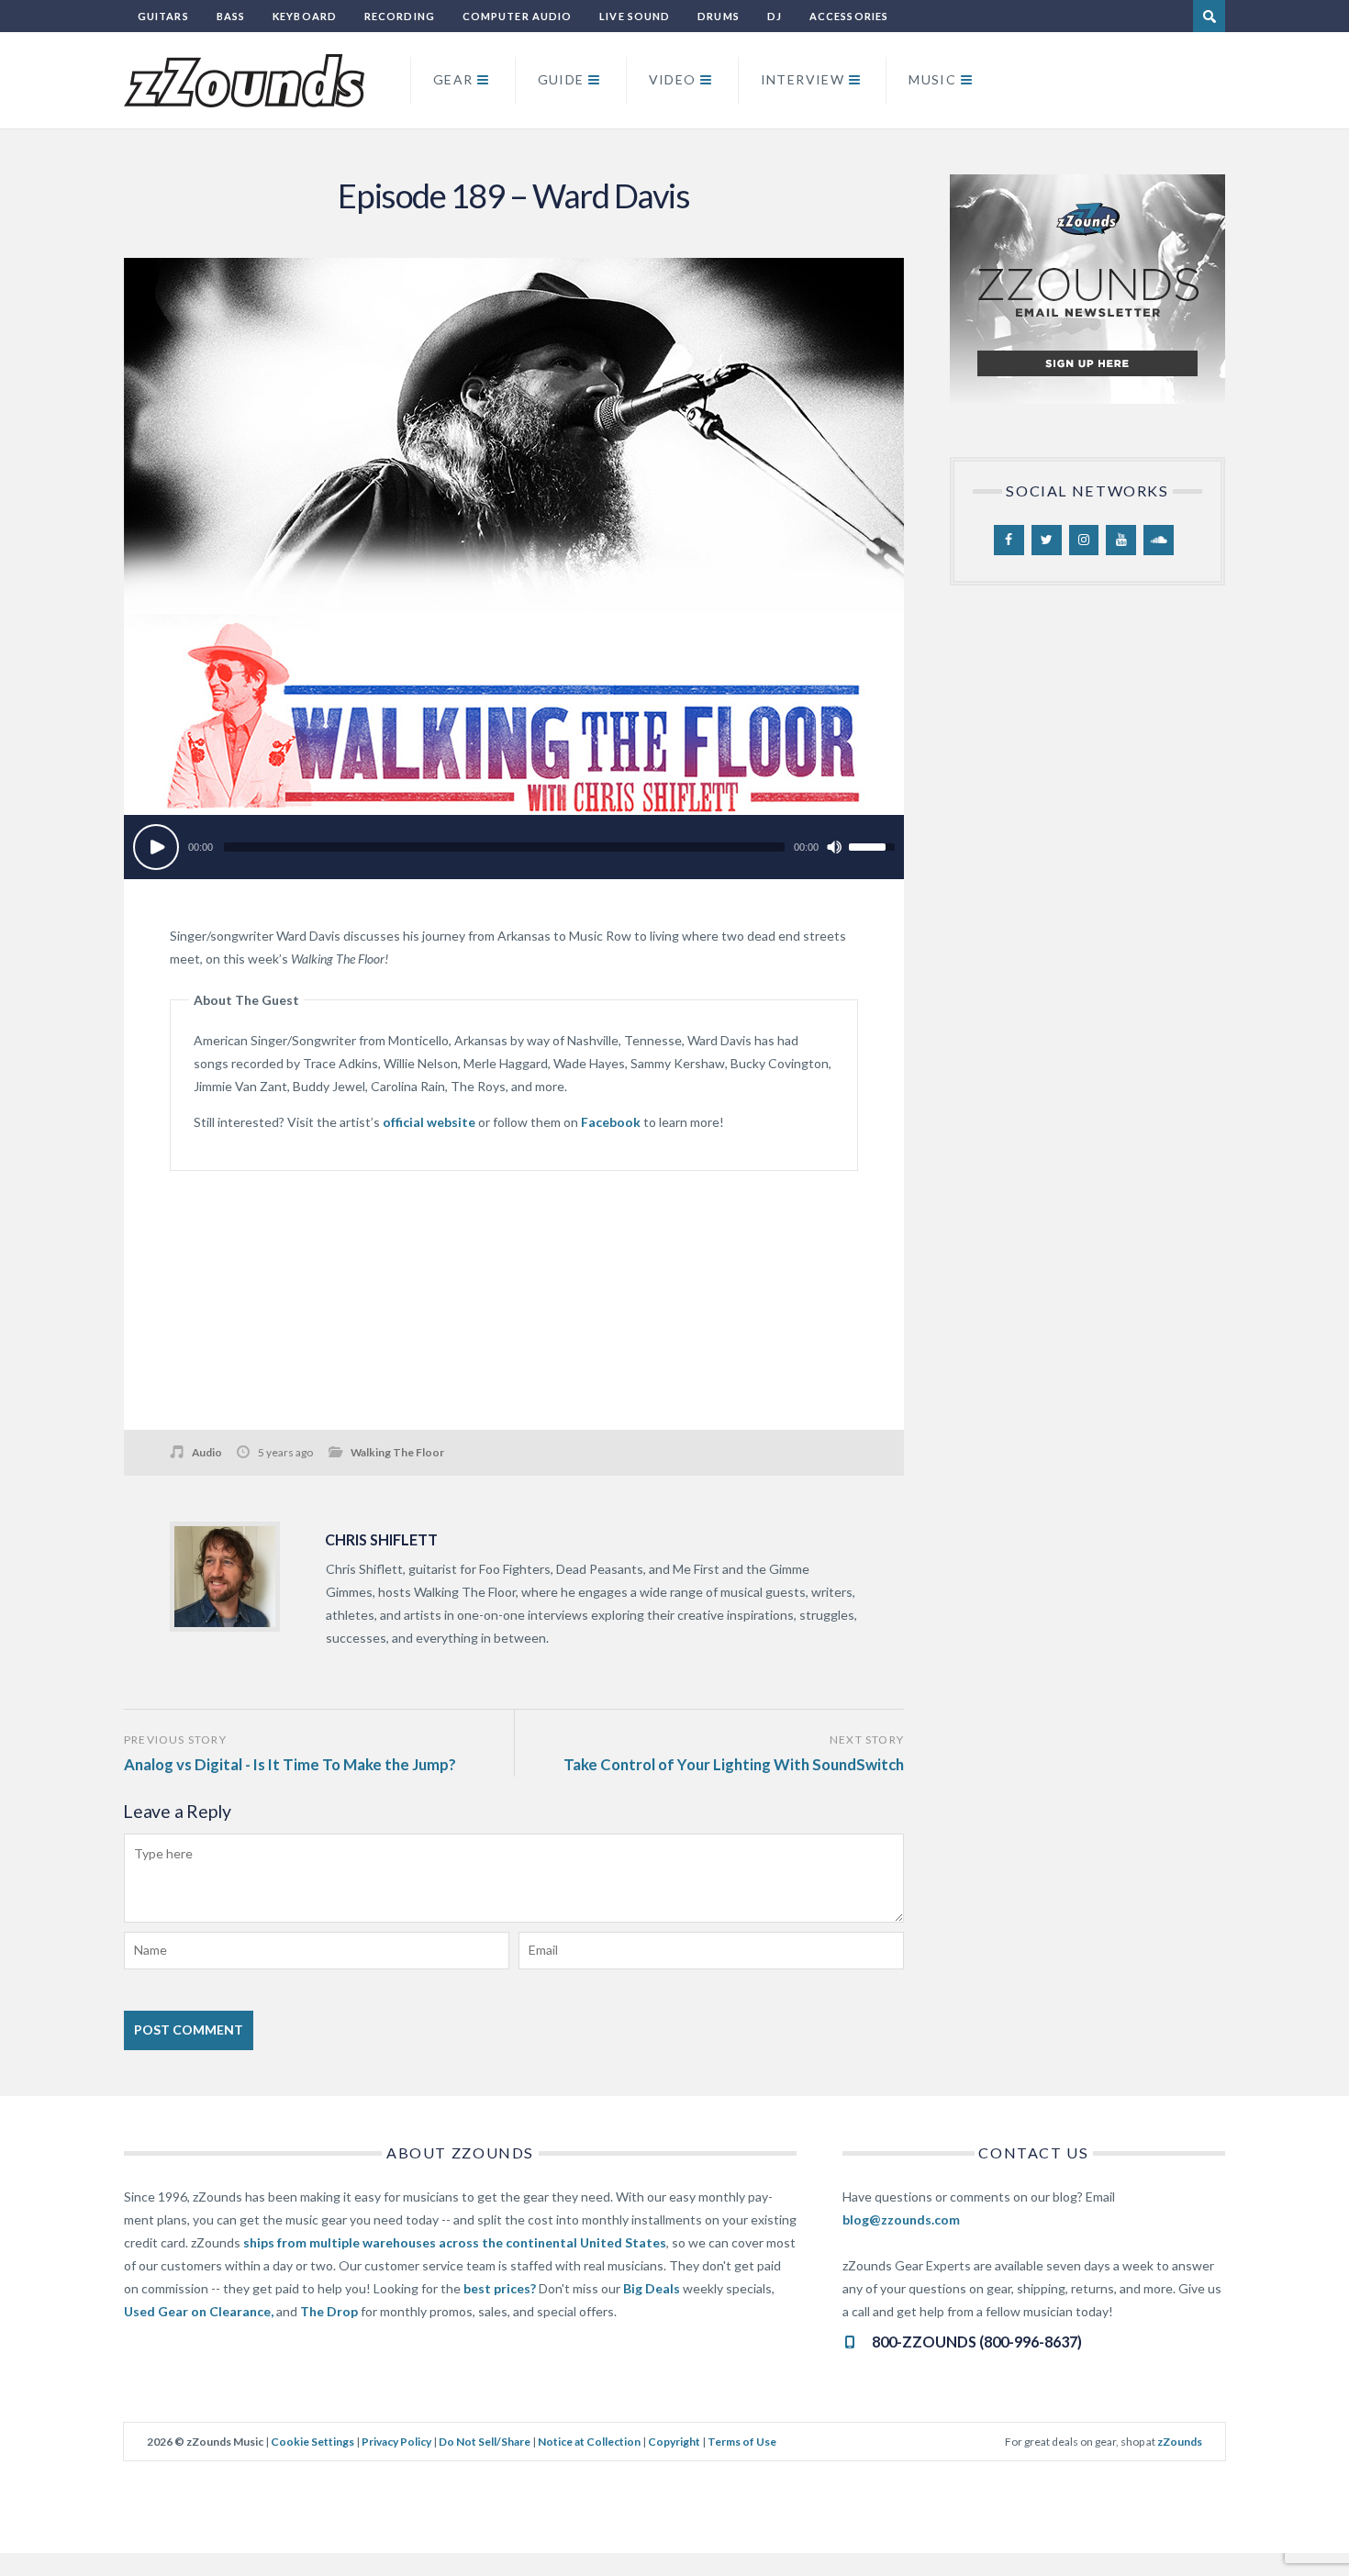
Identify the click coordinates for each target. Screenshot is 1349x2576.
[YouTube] (1121, 541)
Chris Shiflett (381, 1539)
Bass (231, 16)
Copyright (674, 2442)
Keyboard (305, 16)
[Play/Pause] (156, 847)
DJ (775, 16)
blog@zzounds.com (901, 2219)
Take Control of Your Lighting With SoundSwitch (734, 1764)
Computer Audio (517, 16)
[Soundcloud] (1159, 541)
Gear (453, 79)
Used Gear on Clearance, (199, 2311)
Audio (207, 1452)
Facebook (611, 1122)
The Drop (329, 2311)
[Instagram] (1084, 541)
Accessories (849, 16)
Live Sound (635, 16)
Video (673, 79)
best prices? (500, 2288)
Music (932, 79)
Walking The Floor (397, 1452)
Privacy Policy (396, 2442)
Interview (803, 79)
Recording (400, 16)
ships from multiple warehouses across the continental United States (455, 2242)
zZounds (1180, 2442)
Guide (561, 79)
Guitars (163, 16)
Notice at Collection (589, 2442)
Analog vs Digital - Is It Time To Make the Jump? (290, 1764)
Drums (719, 16)
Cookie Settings (312, 2442)
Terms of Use (742, 2442)
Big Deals (652, 2288)
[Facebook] (1009, 541)
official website (429, 1122)
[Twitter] (1047, 541)
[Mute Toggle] (834, 847)
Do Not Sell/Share (485, 2442)
